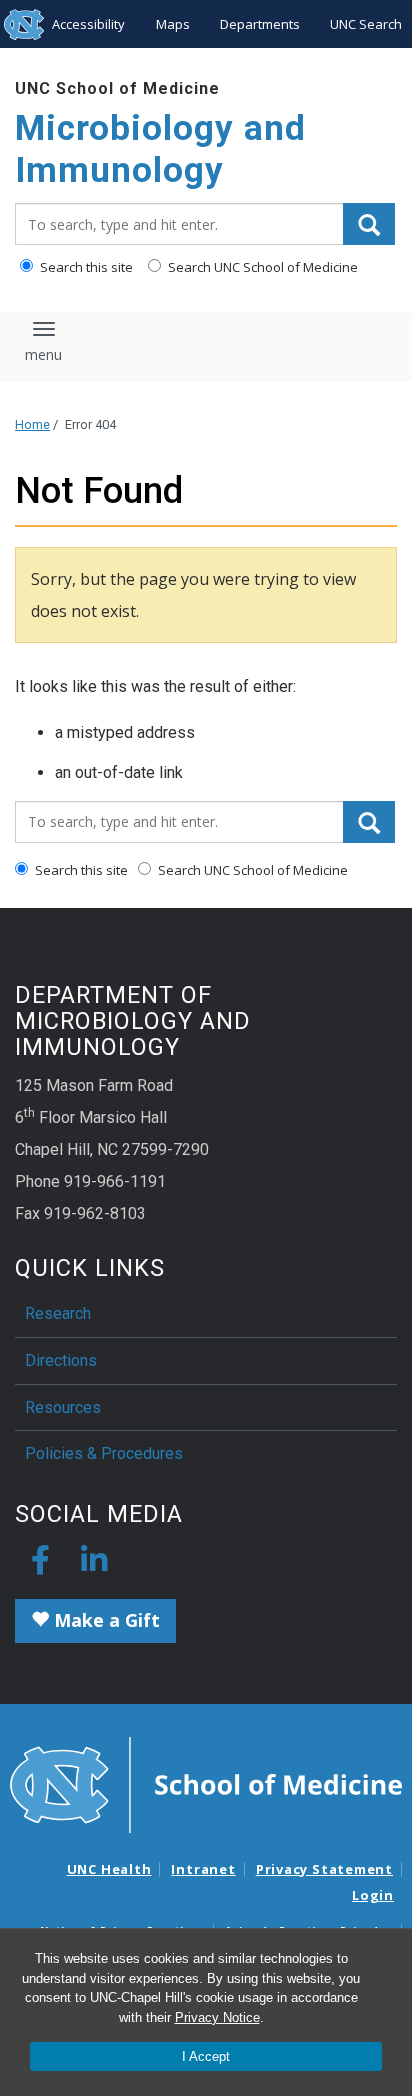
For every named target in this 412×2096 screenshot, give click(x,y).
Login (373, 1895)
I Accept (206, 2056)
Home (32, 424)
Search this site (85, 267)
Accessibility (88, 24)
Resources (63, 1407)
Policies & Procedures (104, 1453)
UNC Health (109, 1869)
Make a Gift (104, 1620)
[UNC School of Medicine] (206, 1783)
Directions (61, 1360)
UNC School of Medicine (117, 88)
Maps (173, 24)
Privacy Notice (217, 2017)
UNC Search (366, 24)
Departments (260, 24)
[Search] (369, 224)
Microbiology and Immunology (160, 149)
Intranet (203, 1869)
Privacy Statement (324, 1869)
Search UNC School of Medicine (261, 267)
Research (58, 1313)
